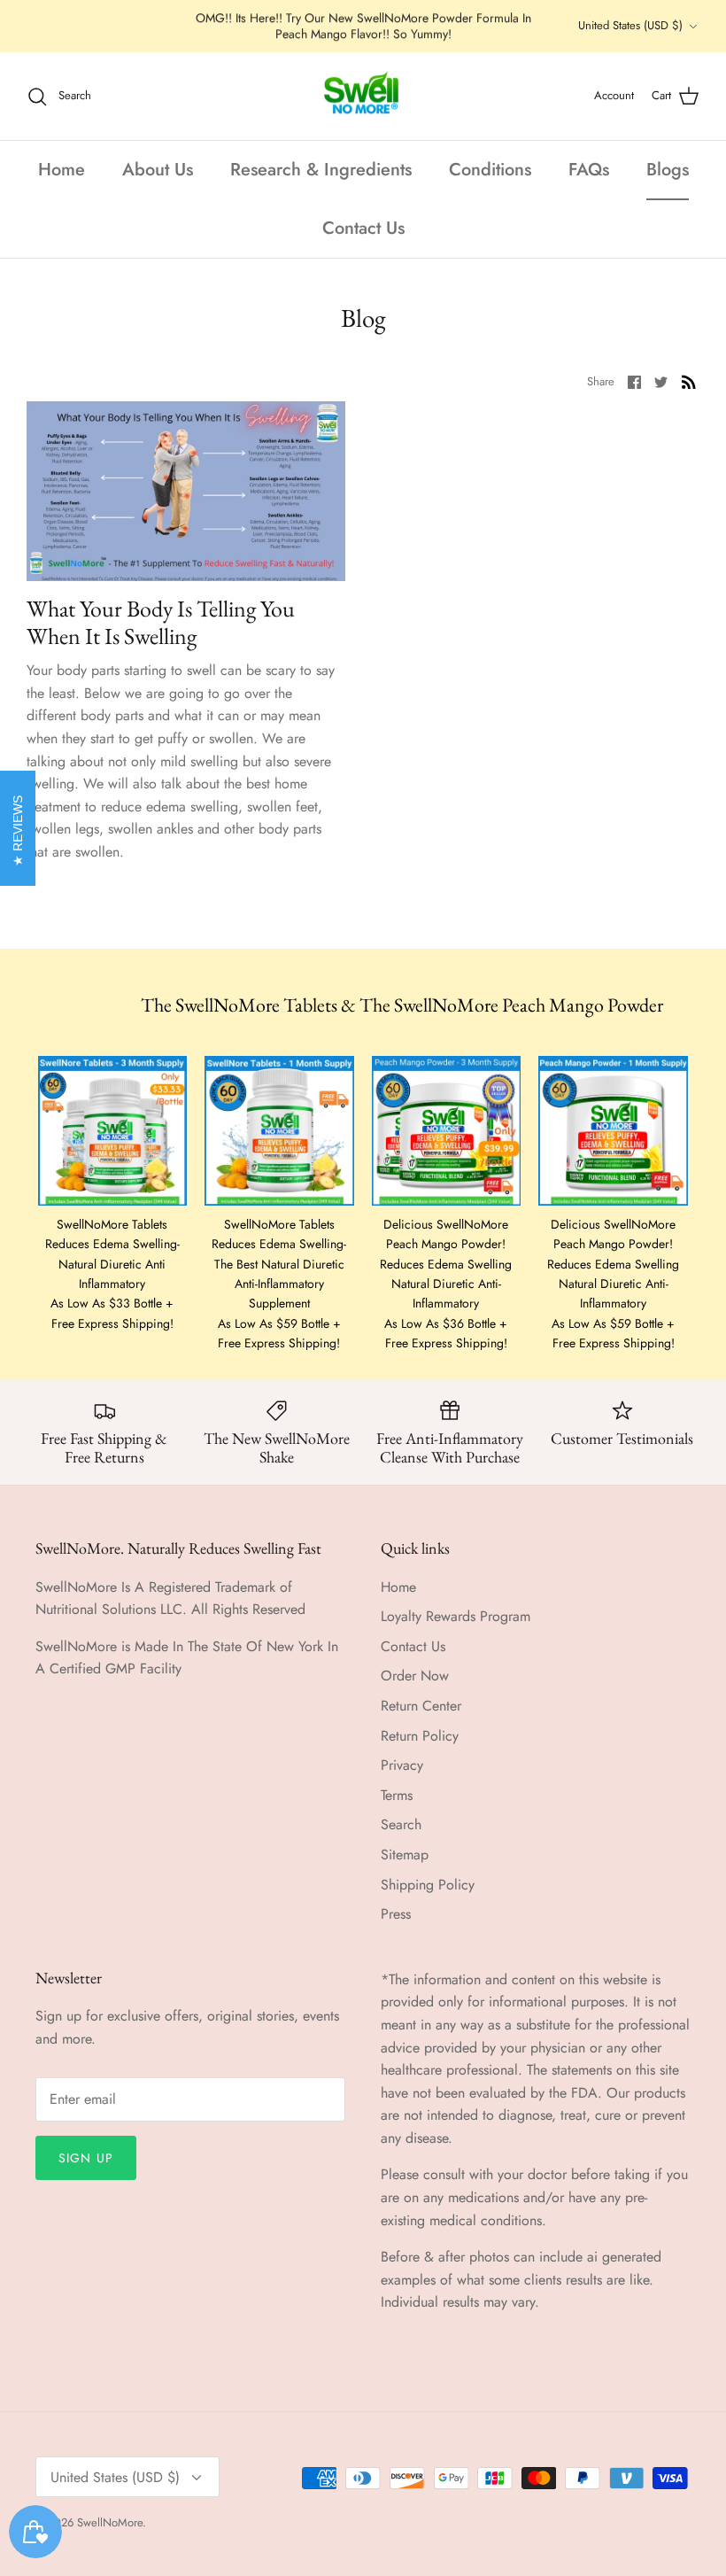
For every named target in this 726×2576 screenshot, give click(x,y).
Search (401, 1824)
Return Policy (420, 1736)
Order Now (415, 1676)
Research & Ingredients (321, 170)
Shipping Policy (428, 1885)
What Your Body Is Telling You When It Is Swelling (161, 622)
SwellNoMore (110, 2522)
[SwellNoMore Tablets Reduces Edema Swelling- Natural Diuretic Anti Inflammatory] (113, 1131)
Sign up (86, 2158)
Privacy (402, 1765)
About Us (158, 170)
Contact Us (363, 228)
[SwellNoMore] (363, 97)
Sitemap (405, 1854)
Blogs (668, 170)
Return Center (421, 1706)
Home (62, 170)
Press (396, 1914)
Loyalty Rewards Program (456, 1616)
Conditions (490, 170)
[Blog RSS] (689, 381)
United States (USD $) (630, 25)
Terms (397, 1795)
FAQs (589, 170)
